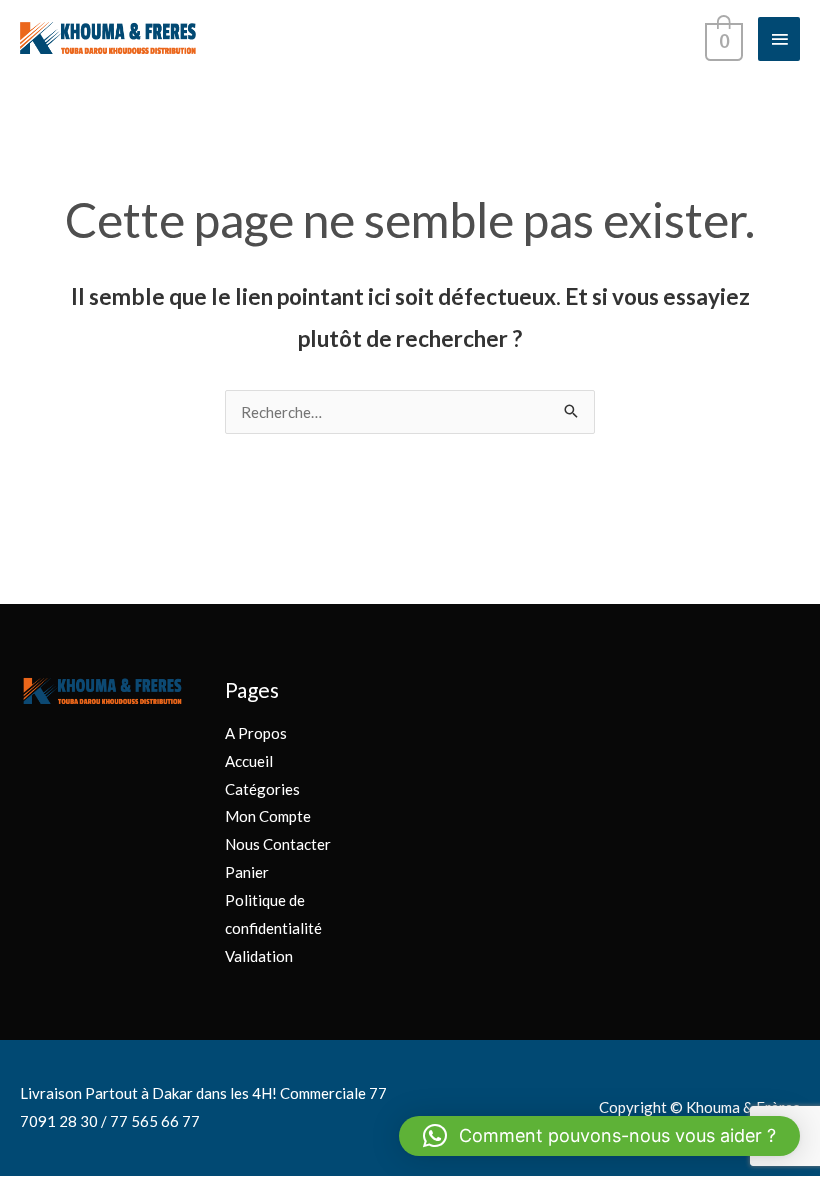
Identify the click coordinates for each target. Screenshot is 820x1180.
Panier (247, 872)
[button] (599, 1136)
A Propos (256, 733)
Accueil (249, 761)
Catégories (262, 789)
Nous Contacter (278, 844)
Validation (259, 956)
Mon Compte (268, 816)
